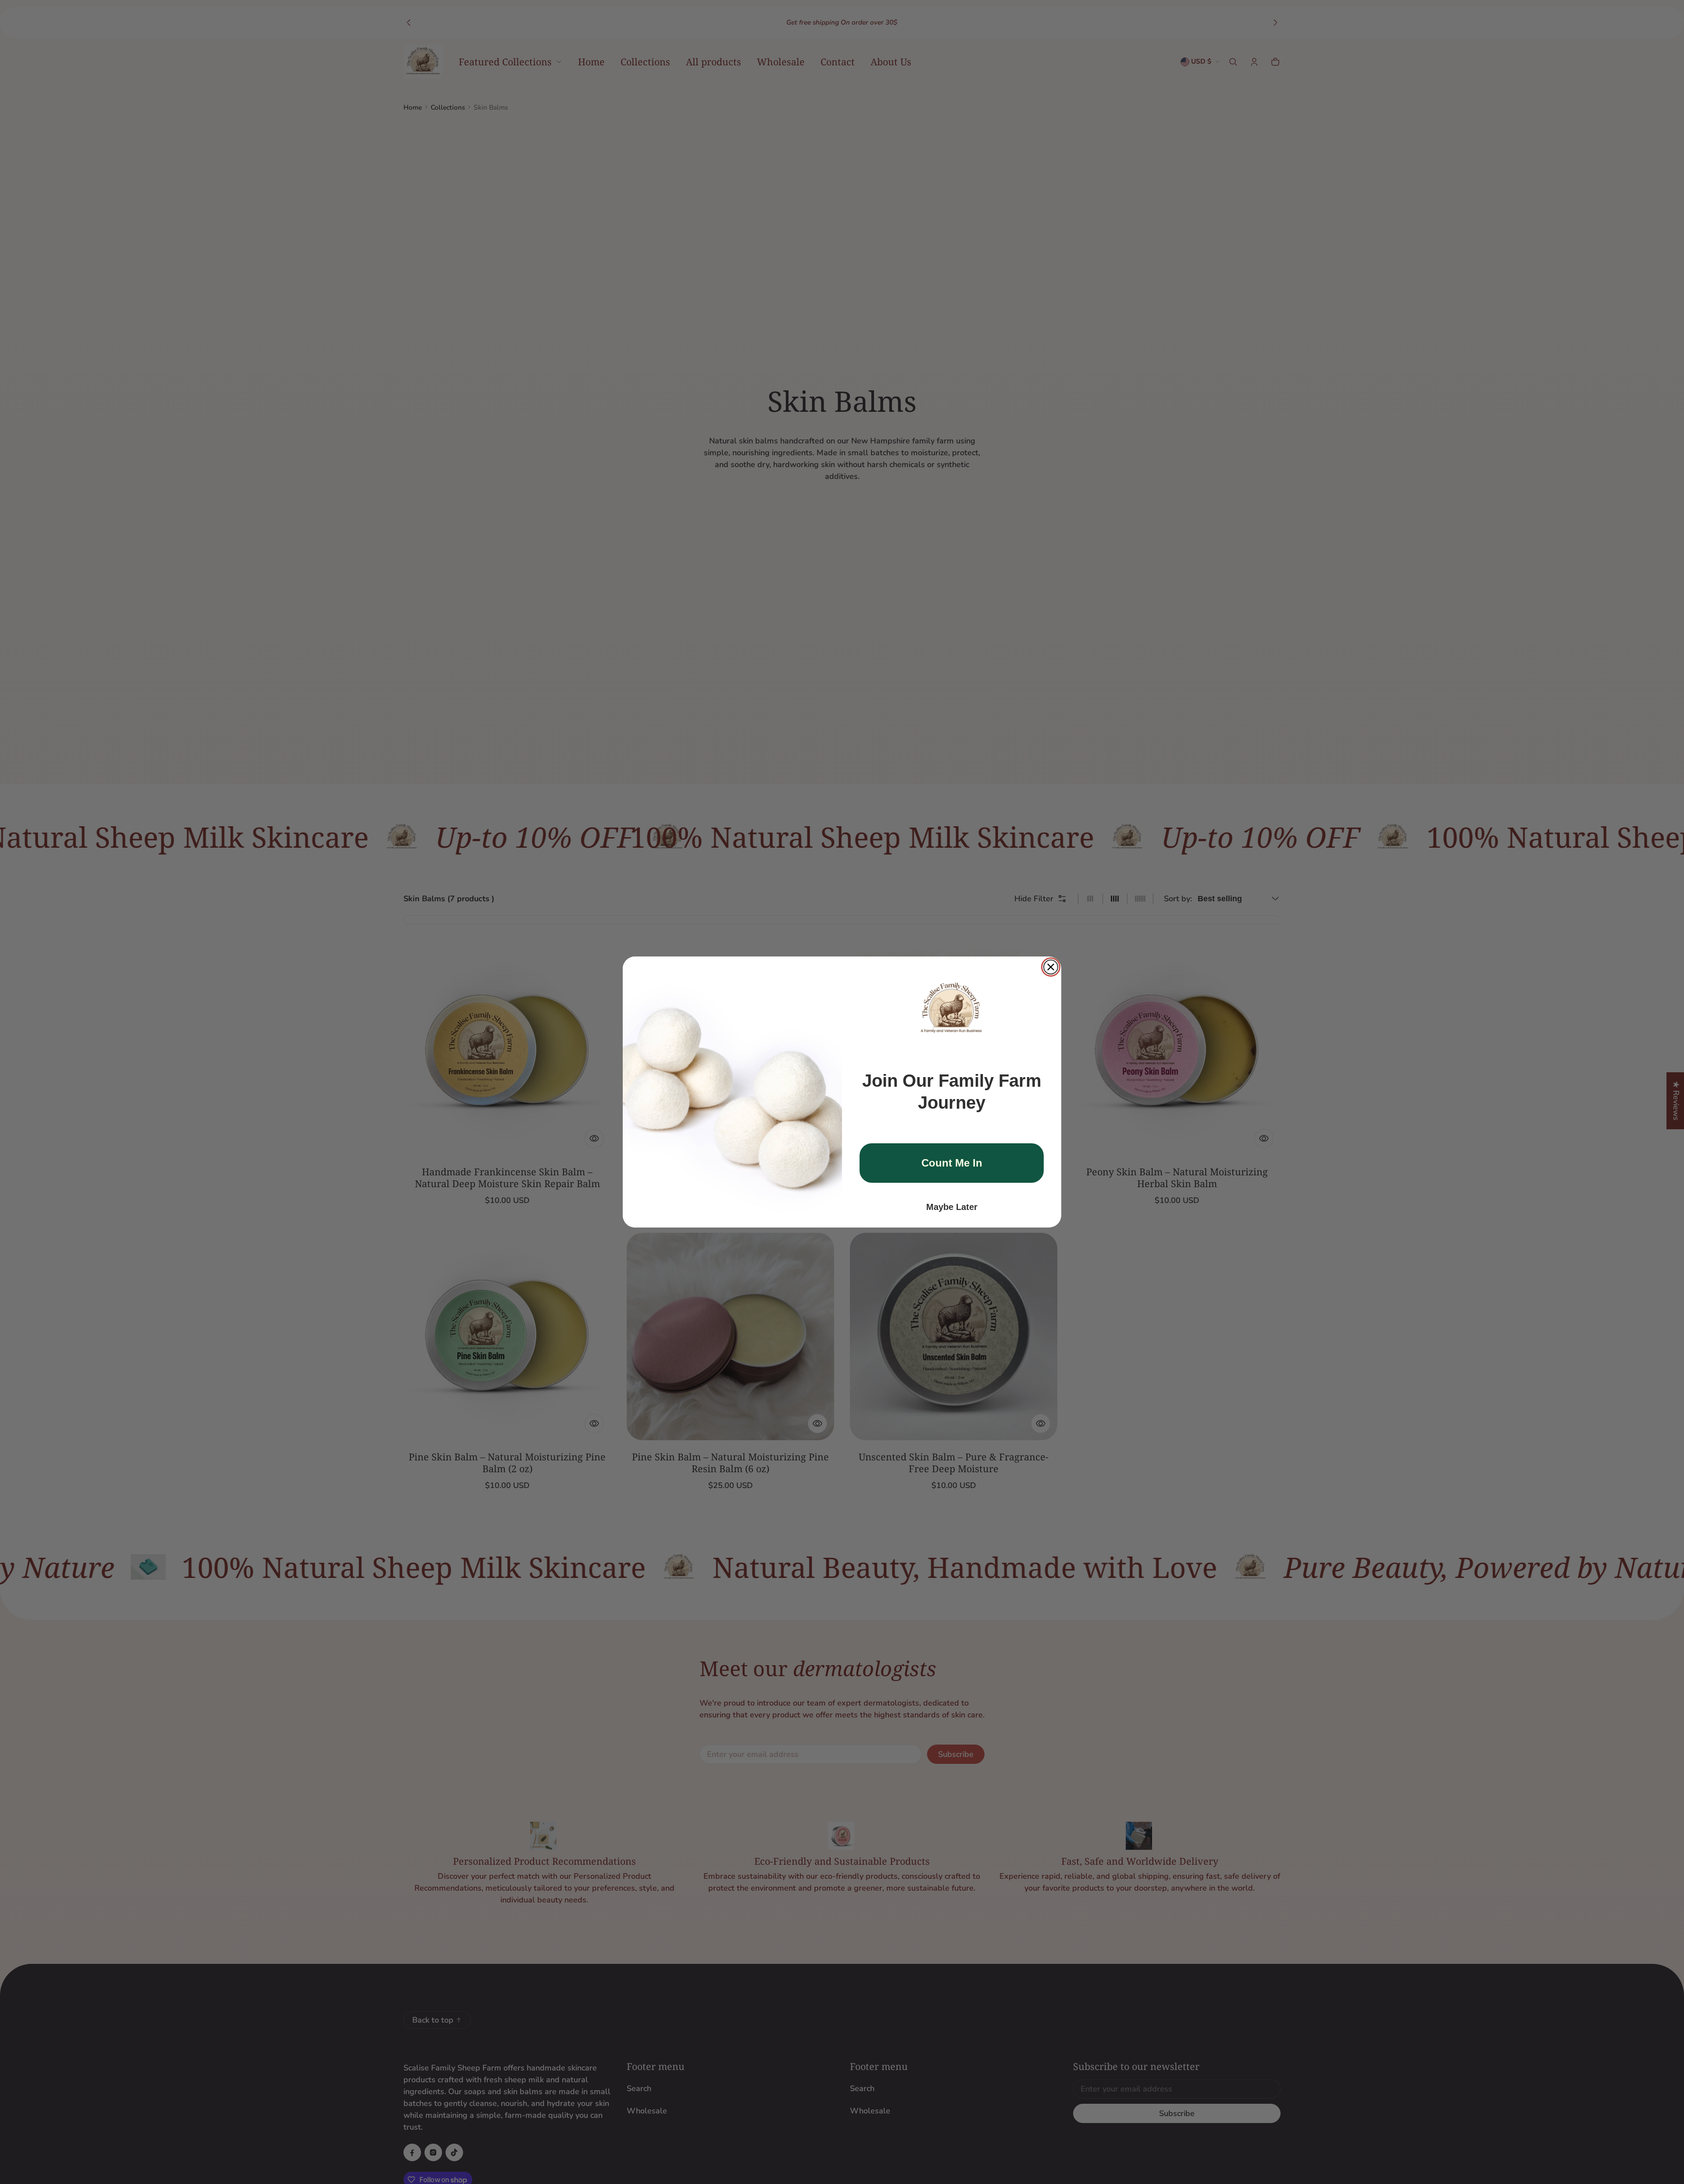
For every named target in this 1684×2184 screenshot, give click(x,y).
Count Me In (952, 1163)
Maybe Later (952, 1207)
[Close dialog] (1051, 967)
